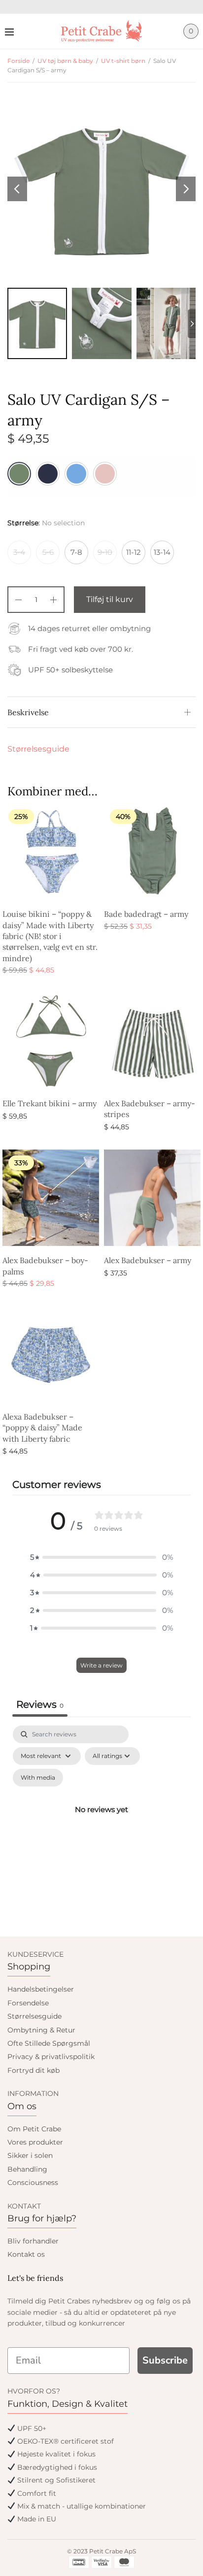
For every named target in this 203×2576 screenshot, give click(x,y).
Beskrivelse (28, 712)
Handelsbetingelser (41, 1989)
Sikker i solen (30, 2155)
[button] (101, 1557)
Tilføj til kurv (110, 599)
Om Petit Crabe (34, 2129)
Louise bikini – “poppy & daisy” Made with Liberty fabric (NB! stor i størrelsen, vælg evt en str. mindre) (50, 936)
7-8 (76, 552)
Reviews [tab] (40, 1704)
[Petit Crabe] (102, 31)
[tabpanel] (101, 1821)
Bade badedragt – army (146, 914)
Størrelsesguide (38, 749)
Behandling (27, 2169)
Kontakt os (26, 2254)
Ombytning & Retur (41, 2030)
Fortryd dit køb (34, 2070)
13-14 (162, 552)
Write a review (101, 1665)
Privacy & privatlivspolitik (51, 2057)
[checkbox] (38, 1778)
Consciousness (33, 2182)
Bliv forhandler (33, 2241)
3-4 (19, 552)
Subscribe (165, 2360)
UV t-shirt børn (123, 61)
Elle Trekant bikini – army (50, 1103)
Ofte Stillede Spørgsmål (49, 2043)
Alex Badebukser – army (148, 1260)
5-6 (48, 552)
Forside (18, 61)
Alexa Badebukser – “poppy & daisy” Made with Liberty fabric (42, 1428)
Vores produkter (35, 2142)
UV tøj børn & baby (65, 61)
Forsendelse (28, 2003)
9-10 (105, 552)
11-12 (134, 552)
